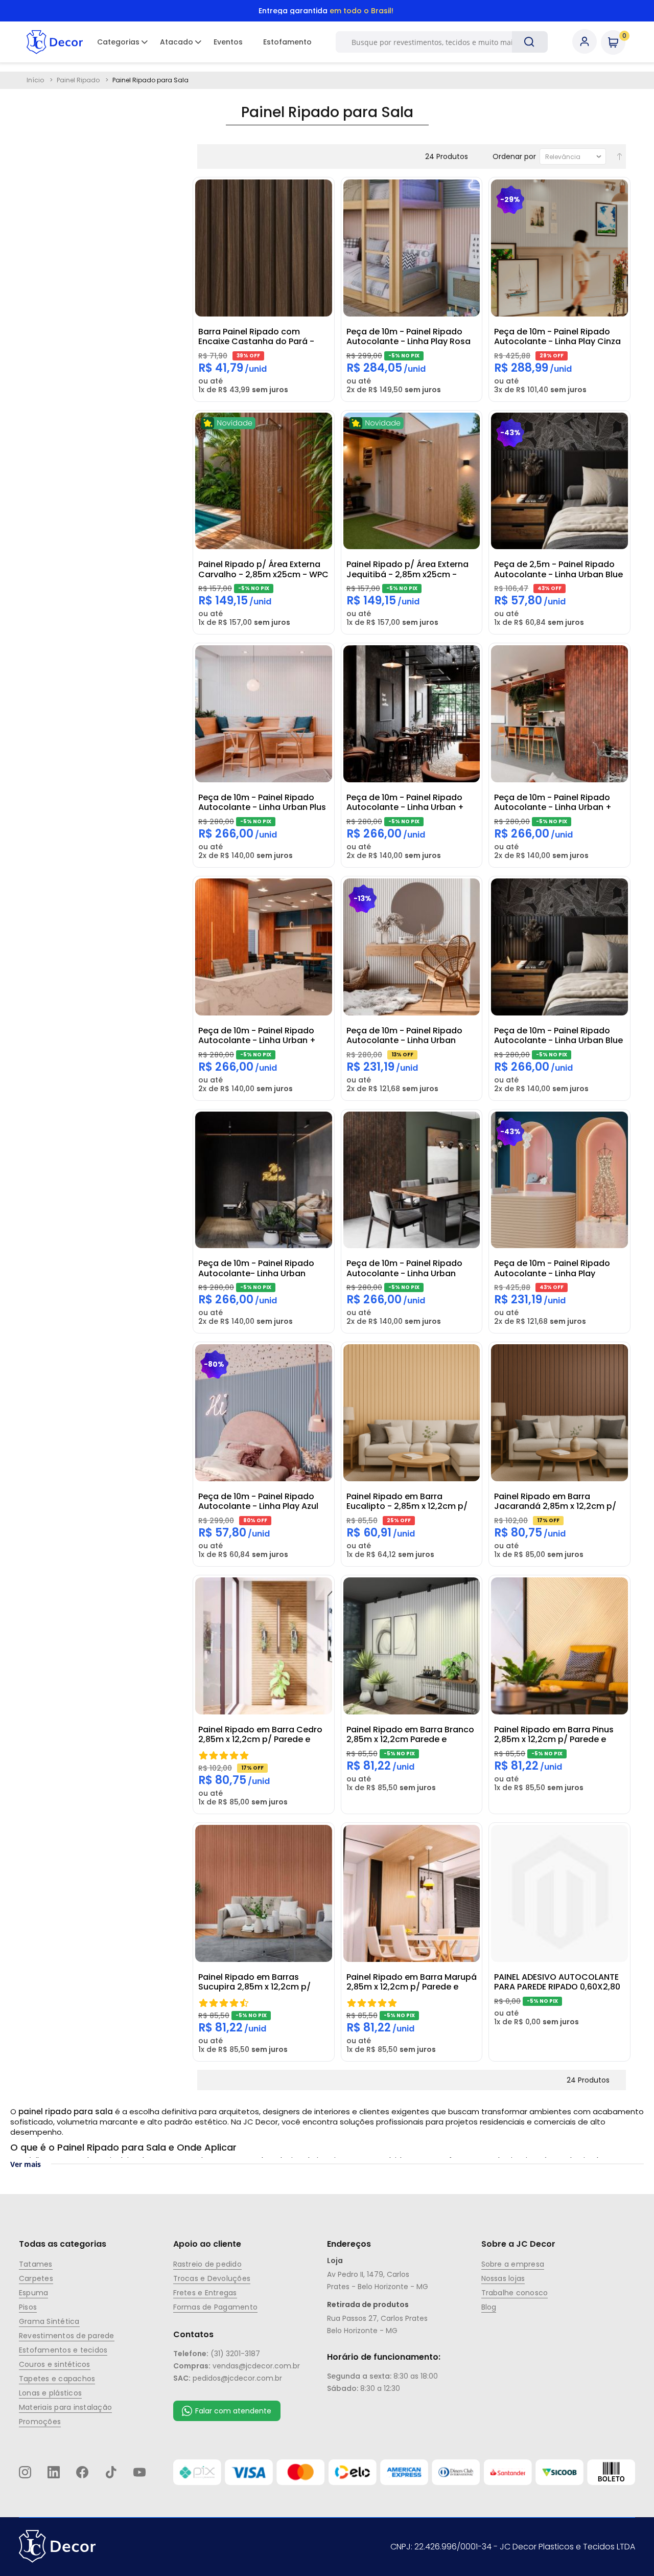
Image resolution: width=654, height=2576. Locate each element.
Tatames (36, 2264)
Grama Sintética (49, 2321)
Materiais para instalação (65, 2407)
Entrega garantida (326, 11)
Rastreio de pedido (207, 2264)
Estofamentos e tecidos (63, 2350)
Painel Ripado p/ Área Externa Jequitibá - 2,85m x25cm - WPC (407, 569)
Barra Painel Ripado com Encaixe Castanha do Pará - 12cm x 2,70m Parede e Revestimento (256, 336)
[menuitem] (118, 42)
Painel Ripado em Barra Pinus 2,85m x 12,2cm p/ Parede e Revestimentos (554, 1734)
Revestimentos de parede (67, 2336)
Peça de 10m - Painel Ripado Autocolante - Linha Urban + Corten (553, 802)
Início (36, 80)
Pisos (28, 2307)
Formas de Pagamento (216, 2307)
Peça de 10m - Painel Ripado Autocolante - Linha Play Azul (258, 1501)
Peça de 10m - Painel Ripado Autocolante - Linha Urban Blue (558, 1035)
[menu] (204, 42)
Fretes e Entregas (205, 2293)
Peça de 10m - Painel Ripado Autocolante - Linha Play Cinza (557, 336)
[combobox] (436, 42)
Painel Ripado (79, 80)
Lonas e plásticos (50, 2393)
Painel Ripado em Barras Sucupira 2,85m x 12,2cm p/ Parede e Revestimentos (254, 1982)
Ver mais (26, 2164)
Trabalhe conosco (515, 2293)
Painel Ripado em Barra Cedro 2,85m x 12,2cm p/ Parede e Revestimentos (260, 1734)
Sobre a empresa (513, 2264)
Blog (489, 2307)
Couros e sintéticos (55, 2364)
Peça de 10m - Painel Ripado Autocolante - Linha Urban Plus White (262, 802)
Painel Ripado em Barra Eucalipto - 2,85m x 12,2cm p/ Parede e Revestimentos (407, 1501)
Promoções (40, 2422)
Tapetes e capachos (57, 2379)
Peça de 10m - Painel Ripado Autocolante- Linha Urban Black (256, 1268)
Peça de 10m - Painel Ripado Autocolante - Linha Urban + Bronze (257, 1035)
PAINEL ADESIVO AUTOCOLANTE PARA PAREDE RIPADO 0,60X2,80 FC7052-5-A (557, 1982)
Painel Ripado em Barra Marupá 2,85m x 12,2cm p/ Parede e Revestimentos (412, 1982)
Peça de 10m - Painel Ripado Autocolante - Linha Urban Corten (404, 1268)
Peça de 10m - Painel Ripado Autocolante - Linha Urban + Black (405, 802)
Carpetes (36, 2278)
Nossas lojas (503, 2278)
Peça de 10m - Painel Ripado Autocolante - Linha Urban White (404, 1035)
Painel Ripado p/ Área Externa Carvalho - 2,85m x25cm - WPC (263, 569)
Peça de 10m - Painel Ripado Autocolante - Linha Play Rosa (408, 336)
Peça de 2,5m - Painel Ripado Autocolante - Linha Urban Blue (558, 569)
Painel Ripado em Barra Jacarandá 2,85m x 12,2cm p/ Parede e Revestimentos (555, 1501)
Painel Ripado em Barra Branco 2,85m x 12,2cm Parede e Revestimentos (410, 1734)
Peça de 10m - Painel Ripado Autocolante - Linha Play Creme (552, 1268)
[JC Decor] (55, 42)
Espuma (33, 2293)
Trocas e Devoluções (212, 2278)
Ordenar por (514, 156)
